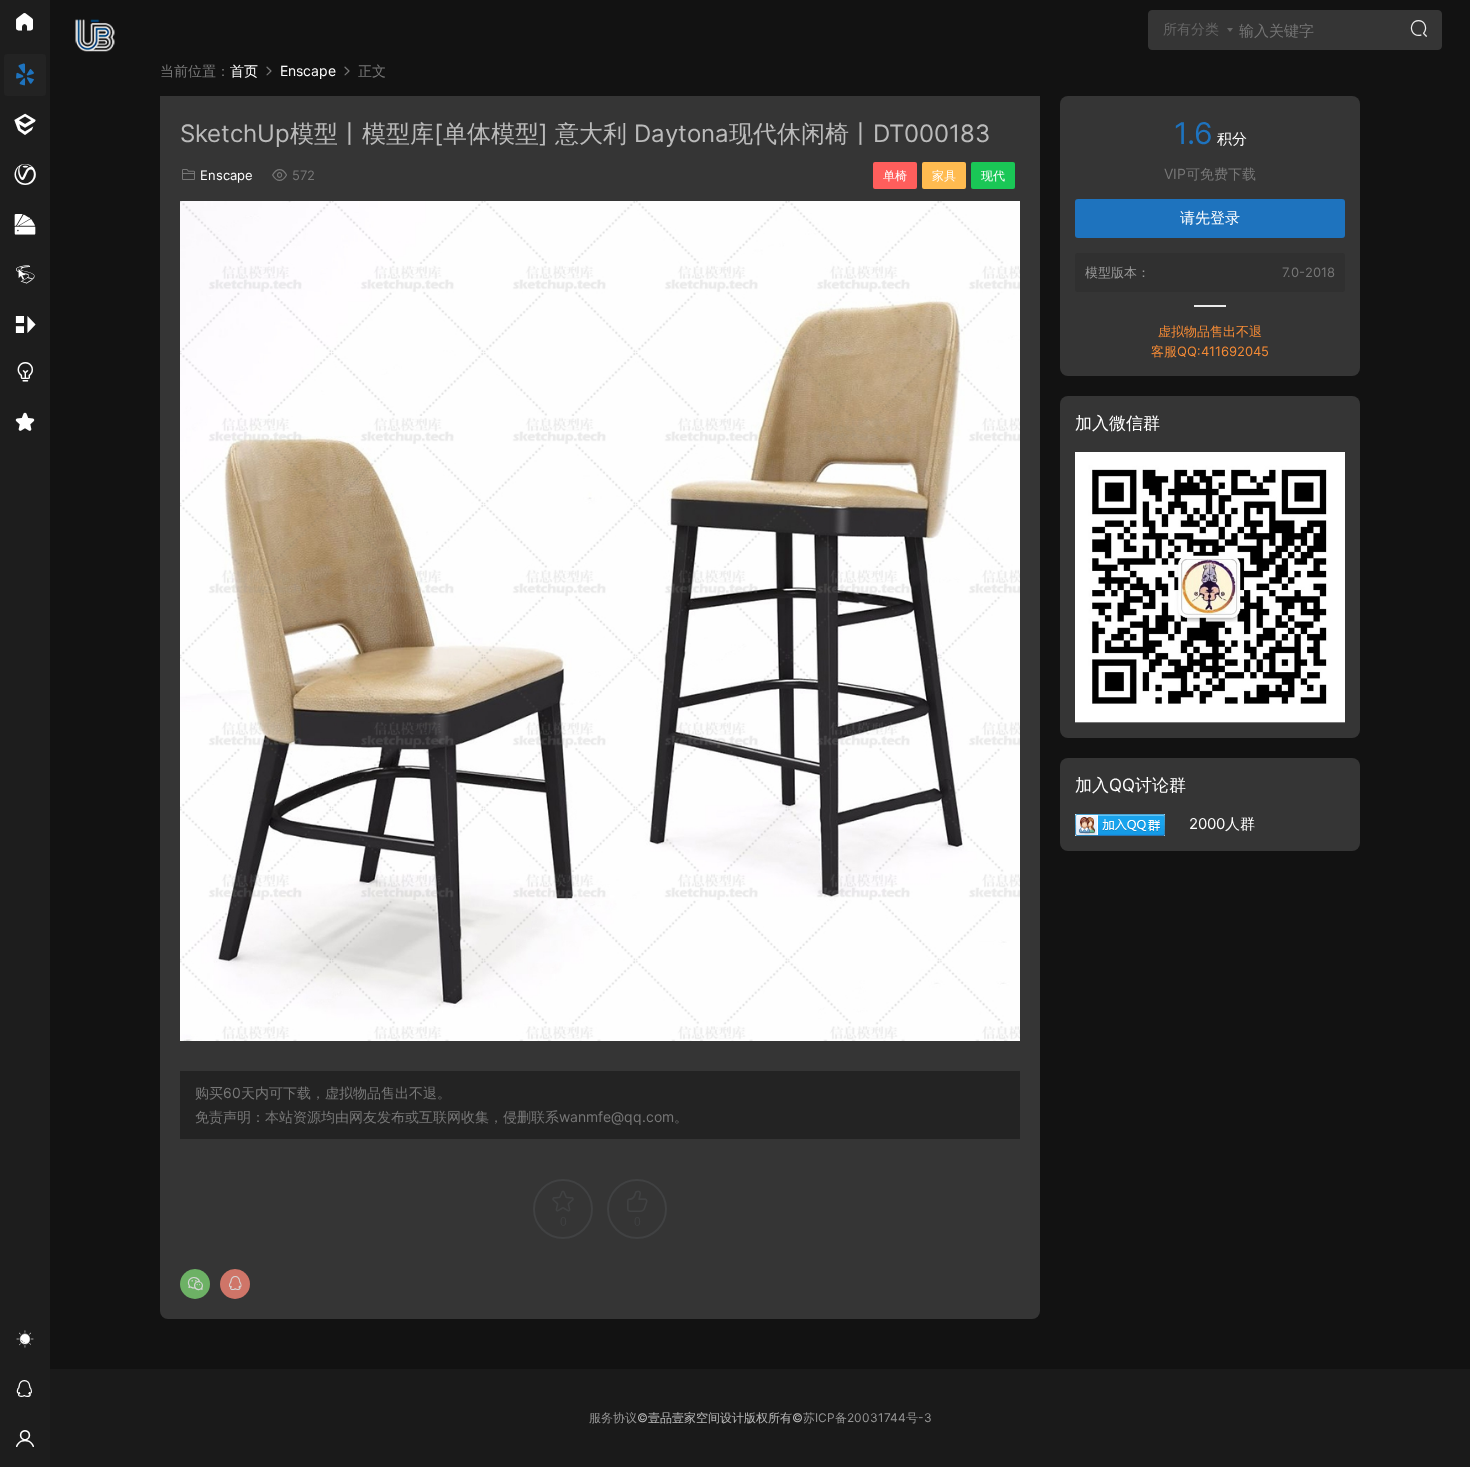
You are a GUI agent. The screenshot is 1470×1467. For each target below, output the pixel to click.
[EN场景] (25, 125)
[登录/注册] (25, 1442)
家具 (944, 175)
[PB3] (25, 275)
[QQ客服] (25, 1392)
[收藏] (25, 425)
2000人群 (1210, 823)
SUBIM (95, 35)
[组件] (25, 325)
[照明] (25, 375)
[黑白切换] (25, 1342)
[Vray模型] (25, 175)
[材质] (25, 225)
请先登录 (1210, 217)
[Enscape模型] (25, 75)
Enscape (226, 175)
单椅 (895, 175)
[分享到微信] (195, 1284)
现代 (993, 175)
